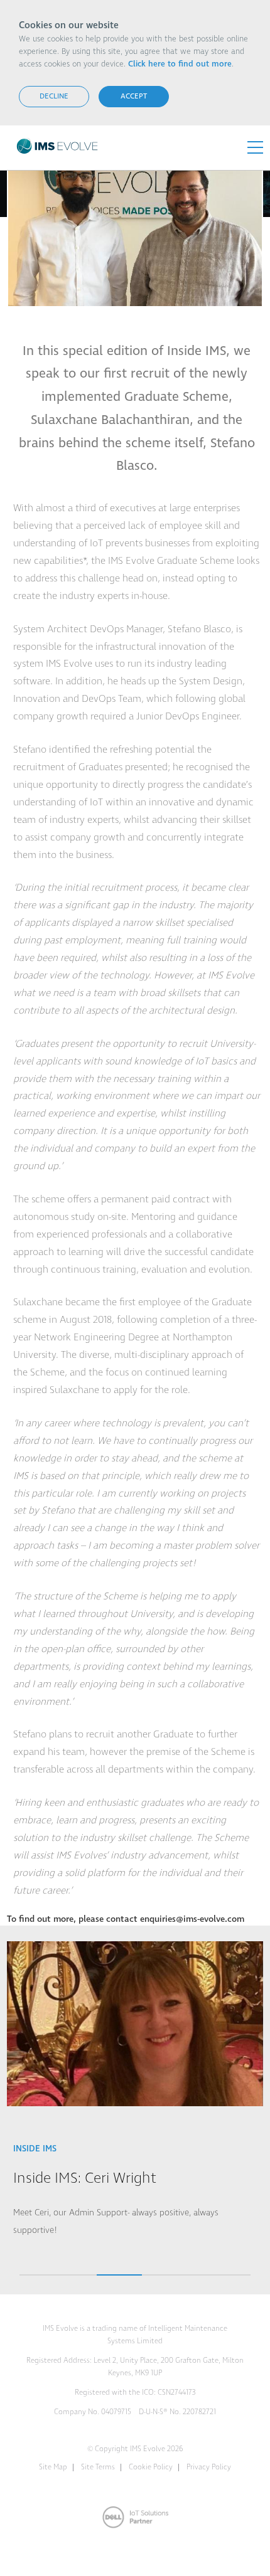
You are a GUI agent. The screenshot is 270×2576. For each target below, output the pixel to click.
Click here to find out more (180, 64)
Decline (54, 96)
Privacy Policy (209, 2467)
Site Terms (98, 2467)
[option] (135, 2096)
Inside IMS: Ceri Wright (85, 2178)
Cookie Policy (151, 2467)
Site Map (53, 2467)
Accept (134, 96)
